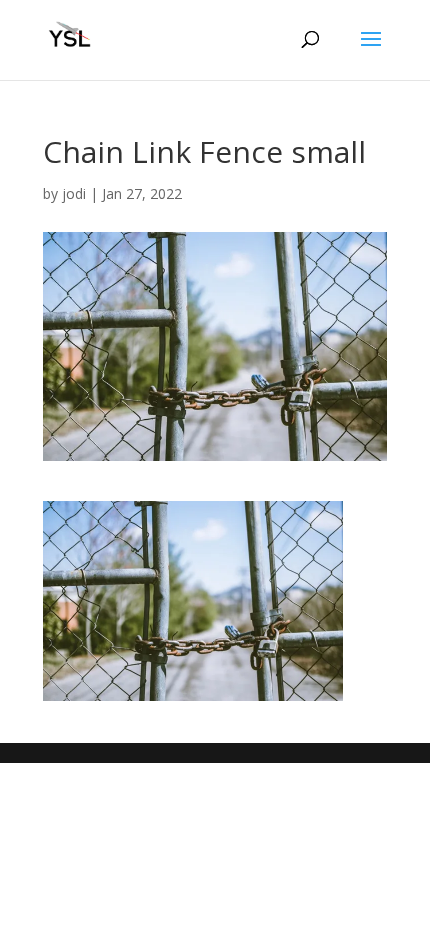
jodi (74, 193)
